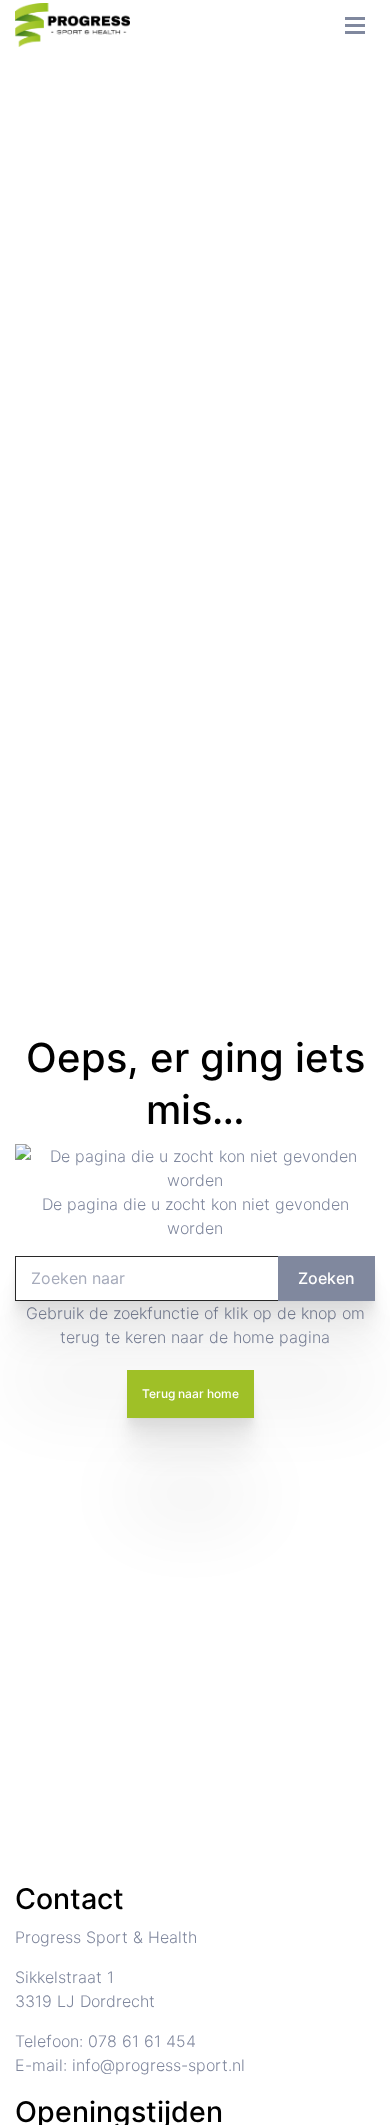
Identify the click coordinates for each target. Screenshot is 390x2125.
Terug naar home (190, 1393)
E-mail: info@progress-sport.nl (130, 2065)
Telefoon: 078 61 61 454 (105, 2041)
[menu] (355, 20)
